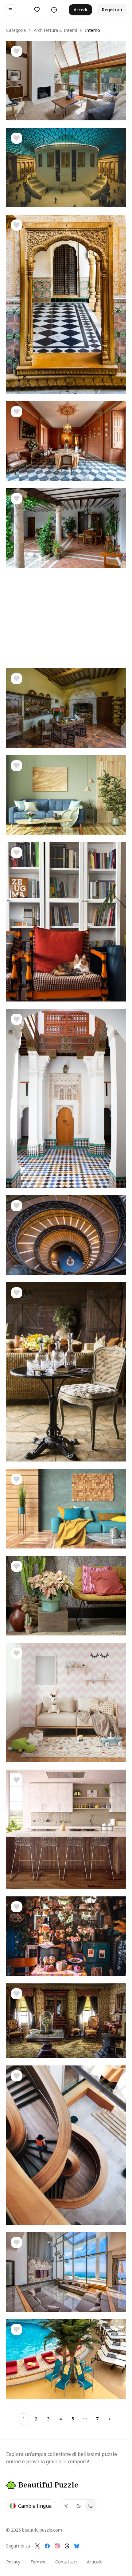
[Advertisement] (66, 618)
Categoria (16, 30)
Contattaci (66, 2562)
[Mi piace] (17, 51)
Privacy (13, 2562)
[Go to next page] (110, 2419)
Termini (38, 2562)
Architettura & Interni (55, 30)
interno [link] (93, 30)
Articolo (95, 2562)
